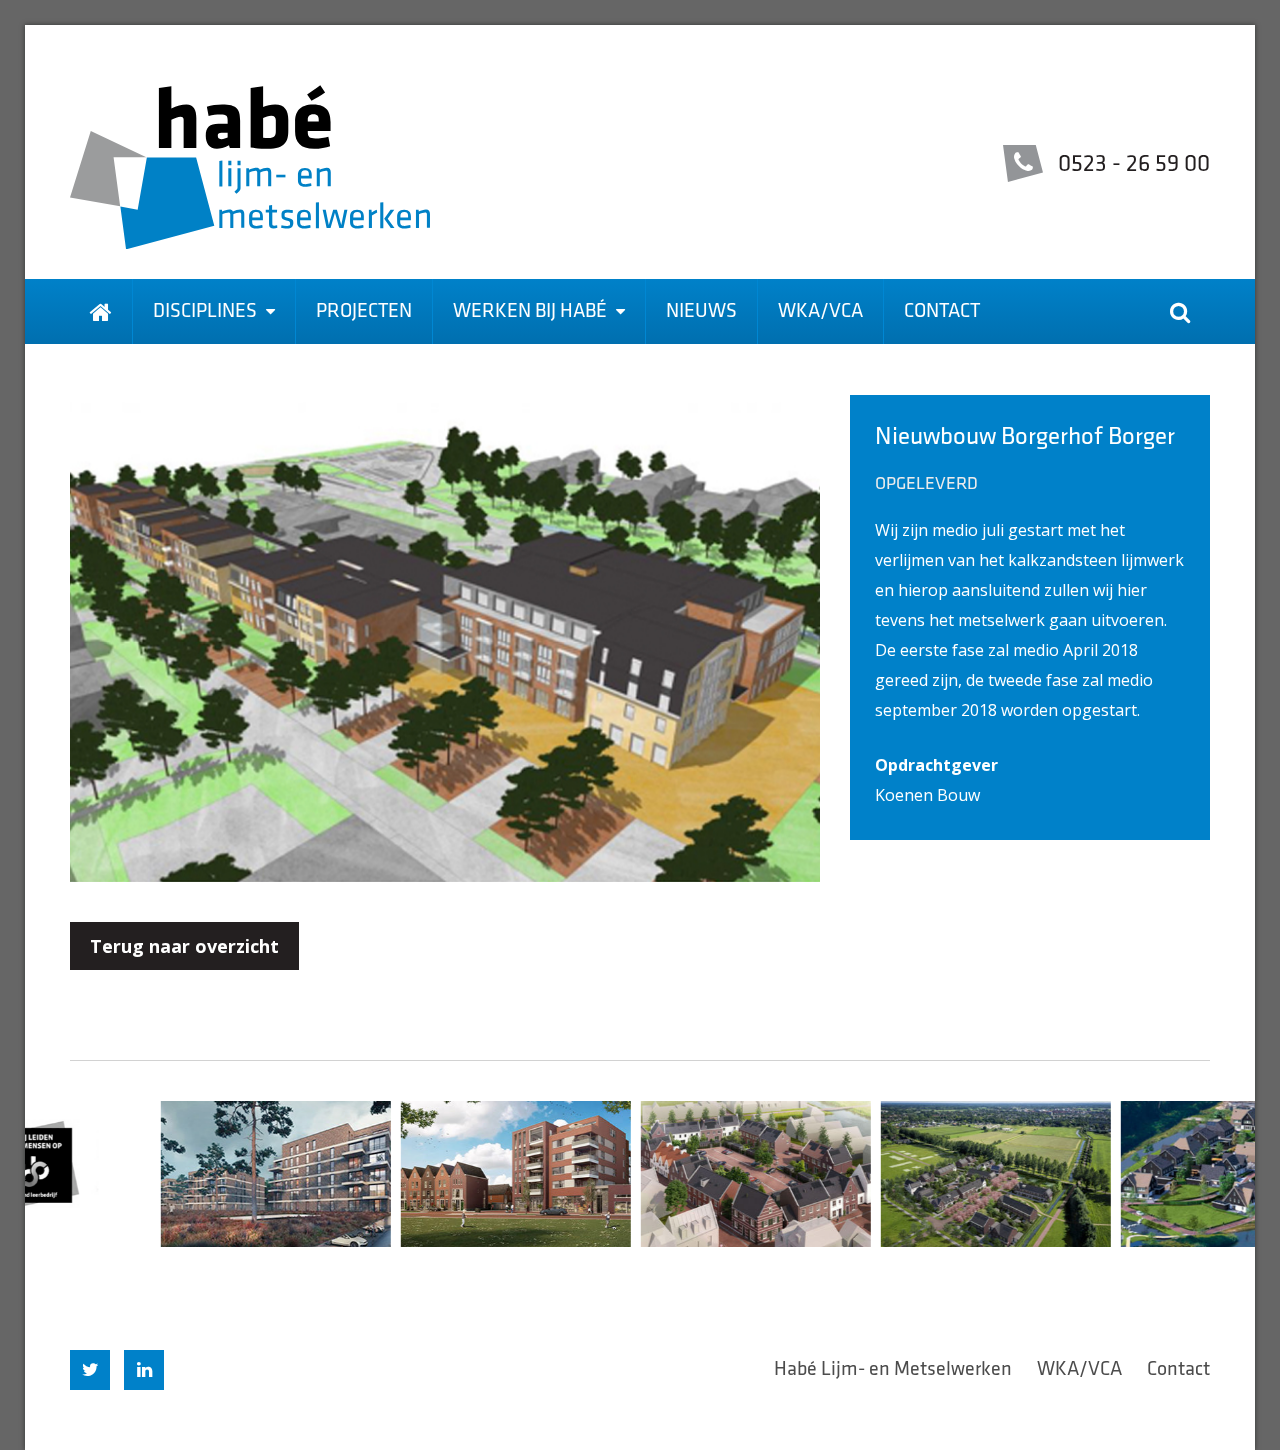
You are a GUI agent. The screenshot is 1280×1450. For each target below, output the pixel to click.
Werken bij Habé (532, 312)
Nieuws (701, 312)
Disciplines (207, 312)
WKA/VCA (820, 312)
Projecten (364, 312)
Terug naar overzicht (184, 946)
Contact (942, 312)
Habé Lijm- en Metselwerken (893, 1370)
